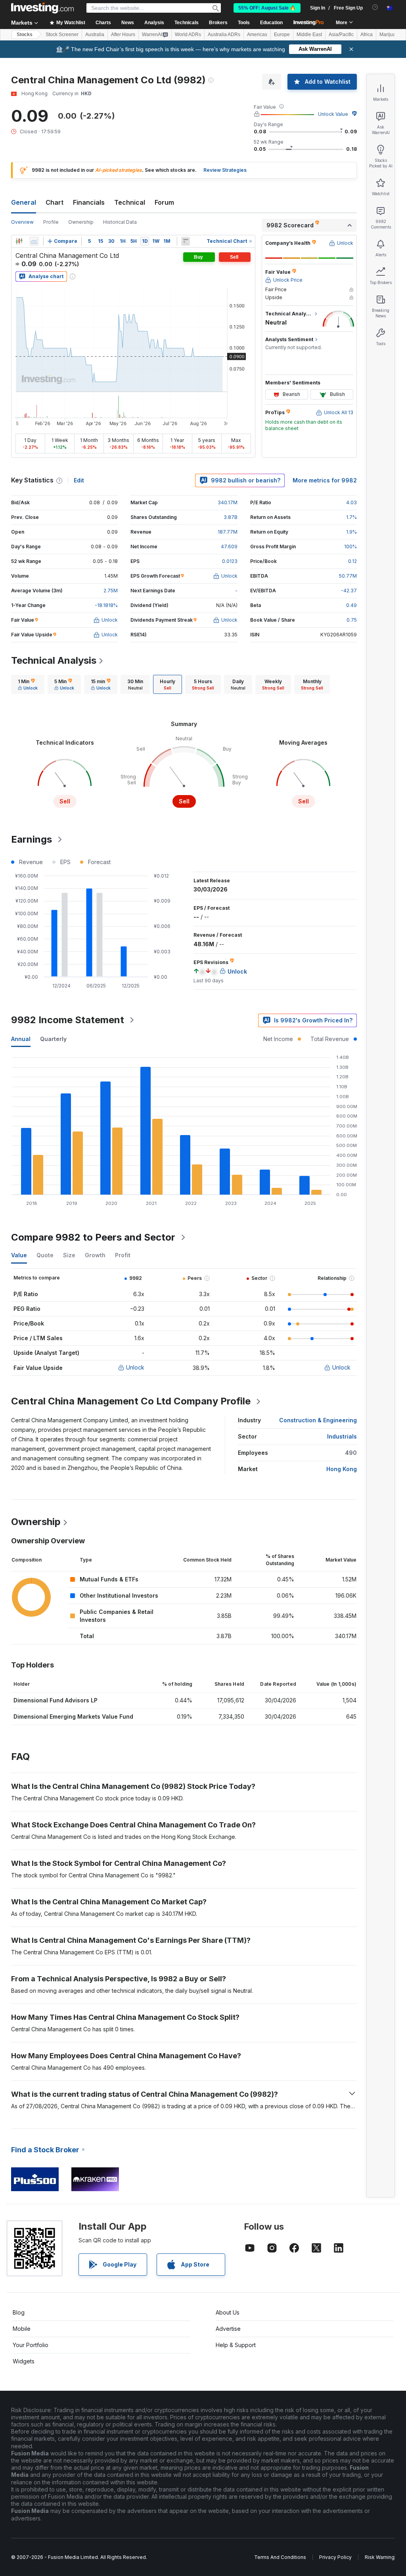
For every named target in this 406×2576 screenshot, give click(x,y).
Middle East (309, 35)
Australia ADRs (224, 35)
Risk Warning (380, 2557)
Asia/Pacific (341, 35)
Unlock (135, 1367)
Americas (257, 35)
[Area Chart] (34, 241)
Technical (130, 202)
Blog (19, 2312)
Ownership (81, 222)
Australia (95, 35)
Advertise (228, 2329)
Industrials (342, 1436)
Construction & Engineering (318, 1420)
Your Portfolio (31, 2345)
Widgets (24, 2361)
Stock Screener (62, 35)
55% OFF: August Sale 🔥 (267, 8)
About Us (228, 2312)
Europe (282, 35)
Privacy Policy (335, 2557)
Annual (21, 1039)
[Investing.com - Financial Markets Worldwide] (42, 8)
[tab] (28, 684)
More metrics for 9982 (325, 480)
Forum (164, 202)
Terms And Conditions (280, 2557)
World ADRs (188, 35)
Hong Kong (342, 1469)
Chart (55, 202)
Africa (367, 35)
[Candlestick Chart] (19, 241)
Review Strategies (225, 170)
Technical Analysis (54, 660)
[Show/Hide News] (186, 241)
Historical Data (120, 222)
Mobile (22, 2329)
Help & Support (236, 2345)
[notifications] (375, 7)
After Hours (123, 35)
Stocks (25, 35)
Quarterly (53, 1039)
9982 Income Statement (68, 1020)
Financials (89, 202)
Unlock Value (333, 114)
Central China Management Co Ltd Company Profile (131, 1401)
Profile (51, 222)
